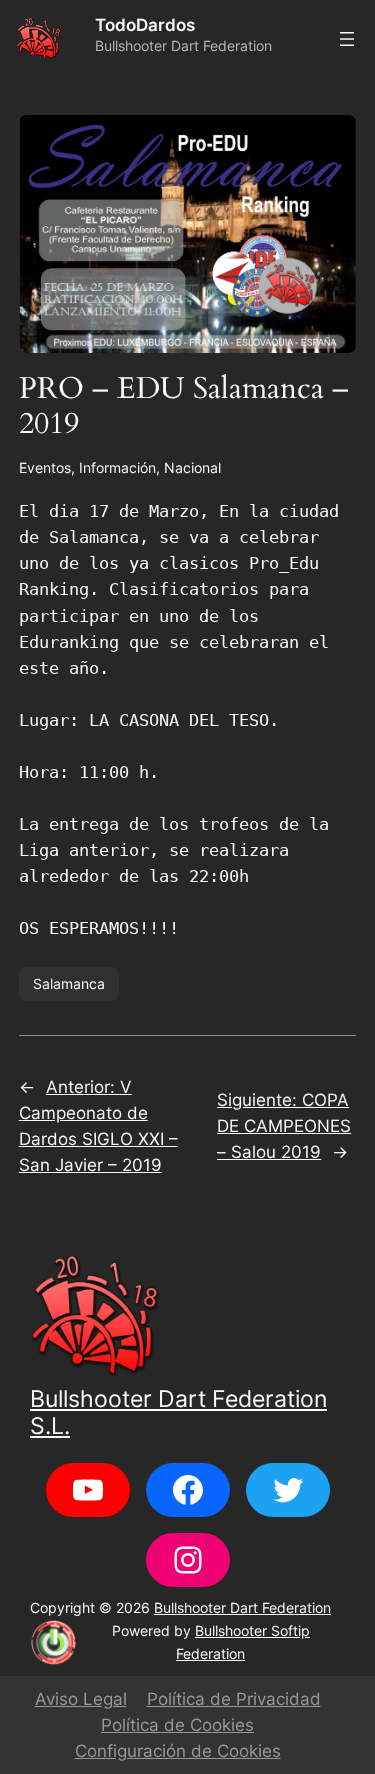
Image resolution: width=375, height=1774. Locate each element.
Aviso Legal (81, 1699)
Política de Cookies (177, 1725)
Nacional (192, 467)
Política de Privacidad (234, 1699)
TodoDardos (145, 25)
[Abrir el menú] (347, 39)
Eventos (45, 467)
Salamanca (69, 983)
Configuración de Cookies (178, 1751)
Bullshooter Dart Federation (242, 1607)
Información (117, 467)
